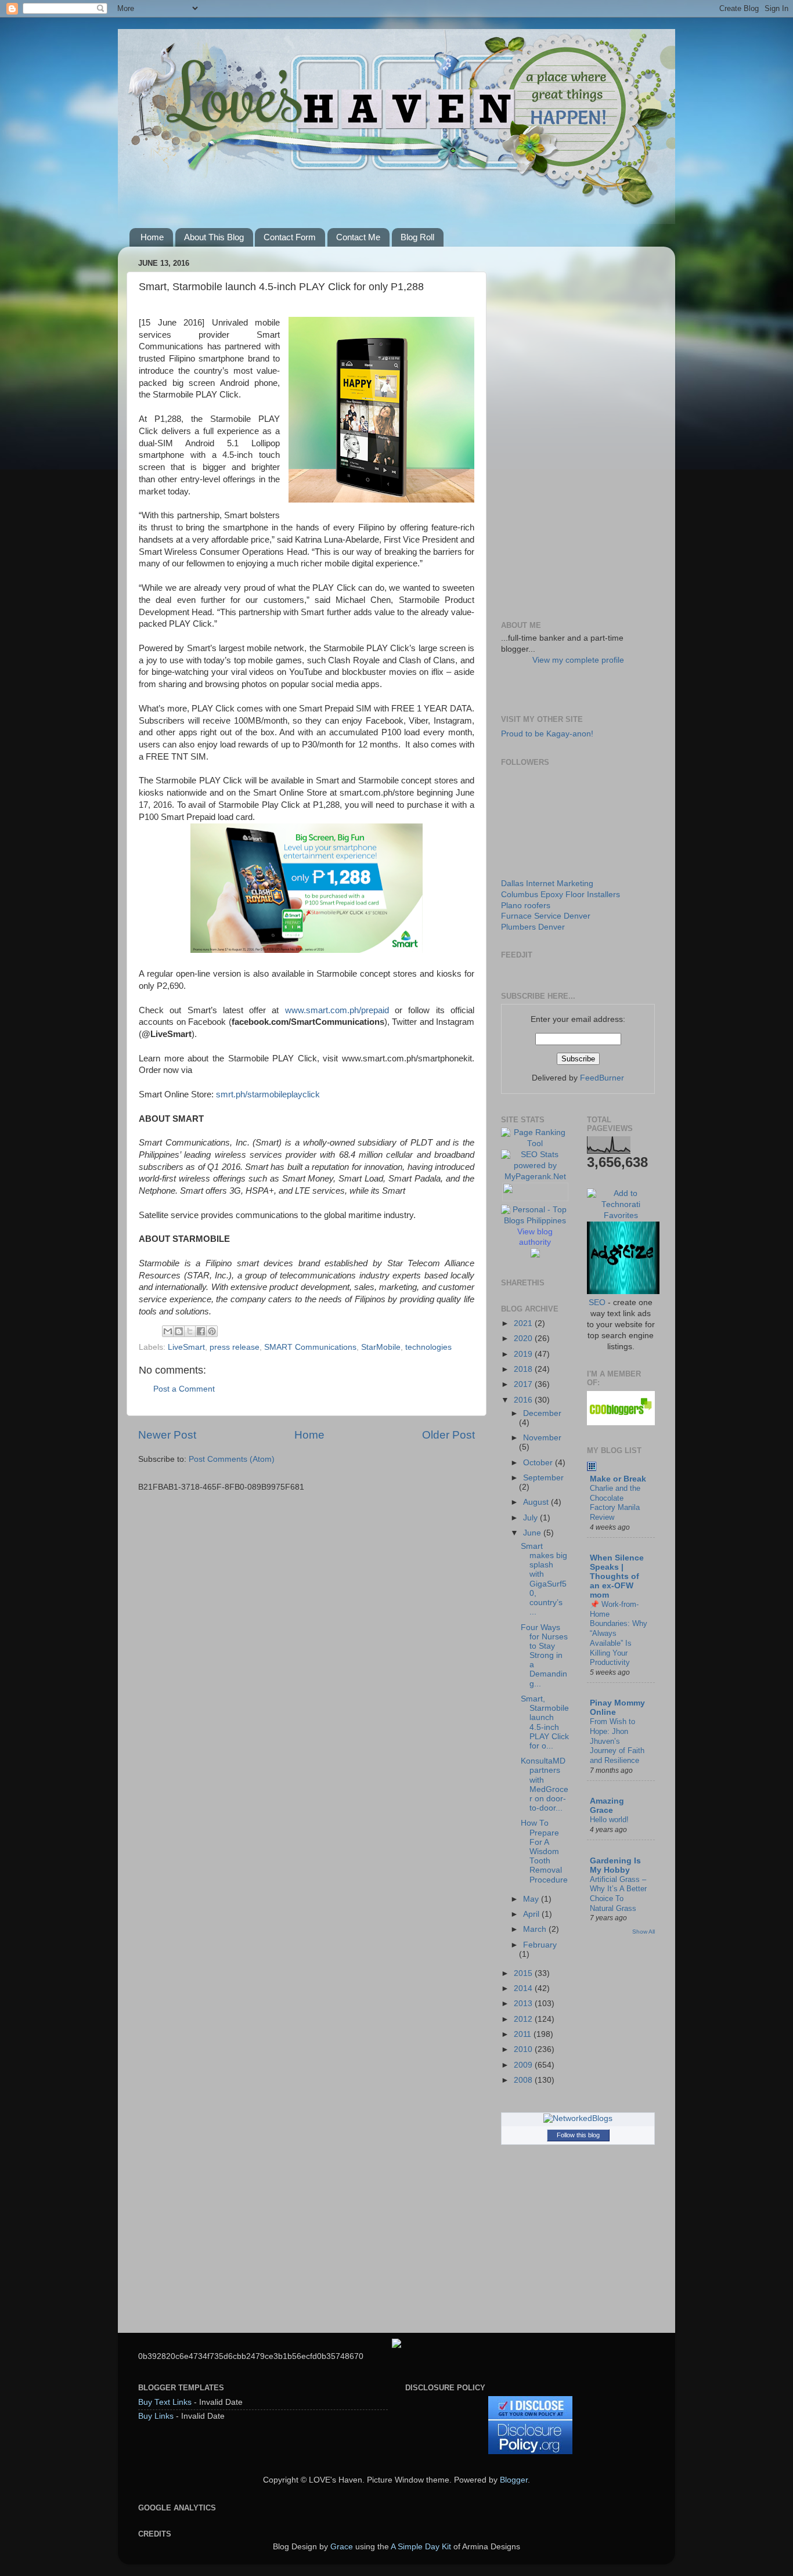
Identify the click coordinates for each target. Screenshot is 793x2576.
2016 (524, 1400)
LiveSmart (186, 1347)
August (537, 1502)
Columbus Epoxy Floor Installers (560, 895)
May (532, 1899)
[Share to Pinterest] (212, 1331)
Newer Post (167, 1435)
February (540, 1945)
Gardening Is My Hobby (615, 1865)
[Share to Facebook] (201, 1331)
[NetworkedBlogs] (578, 2118)
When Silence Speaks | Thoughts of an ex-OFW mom (617, 1576)
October (539, 1463)
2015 (524, 1973)
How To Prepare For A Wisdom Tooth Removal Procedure (544, 1851)
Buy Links (156, 2416)
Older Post (448, 1435)
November (542, 1438)
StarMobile (381, 1347)
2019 (524, 1354)
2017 (524, 1384)
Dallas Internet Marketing (547, 884)
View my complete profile (578, 660)
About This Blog (214, 237)
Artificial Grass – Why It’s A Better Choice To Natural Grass (618, 1894)
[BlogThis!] (179, 1331)
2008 (524, 2080)
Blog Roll (417, 237)
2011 (524, 2034)
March (536, 1929)
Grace (342, 2547)
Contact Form (290, 237)
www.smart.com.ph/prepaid (337, 1010)
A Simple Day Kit (421, 2547)
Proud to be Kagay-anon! (547, 734)
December (542, 1413)
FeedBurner (602, 1078)
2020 (524, 1338)
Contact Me (358, 237)
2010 (524, 2049)
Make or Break (618, 1479)
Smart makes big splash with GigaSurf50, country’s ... (544, 1579)
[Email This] (168, 1331)
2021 (524, 1323)
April (532, 1914)
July (531, 1518)
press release (235, 1347)
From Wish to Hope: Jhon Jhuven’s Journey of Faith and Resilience (617, 1741)
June (533, 1533)
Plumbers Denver (533, 927)
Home (152, 237)
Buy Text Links (165, 2402)
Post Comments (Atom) (232, 1459)
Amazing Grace (607, 1806)
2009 (524, 2065)
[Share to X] (190, 1331)
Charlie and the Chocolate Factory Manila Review (615, 1503)
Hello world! (609, 1820)
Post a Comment (184, 1389)
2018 (524, 1369)
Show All (644, 1932)
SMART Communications (310, 1347)
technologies (428, 1347)
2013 (524, 2004)
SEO (597, 1303)
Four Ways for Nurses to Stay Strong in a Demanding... (544, 1656)
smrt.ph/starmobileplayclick (268, 1094)
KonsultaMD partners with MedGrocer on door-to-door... (545, 1784)
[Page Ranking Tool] (535, 1144)
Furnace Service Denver (546, 916)
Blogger (514, 2480)
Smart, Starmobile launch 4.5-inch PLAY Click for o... (545, 1722)
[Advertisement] (578, 429)
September (543, 1478)
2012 (524, 2019)
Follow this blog (578, 2135)
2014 (524, 1988)
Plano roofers (526, 906)
